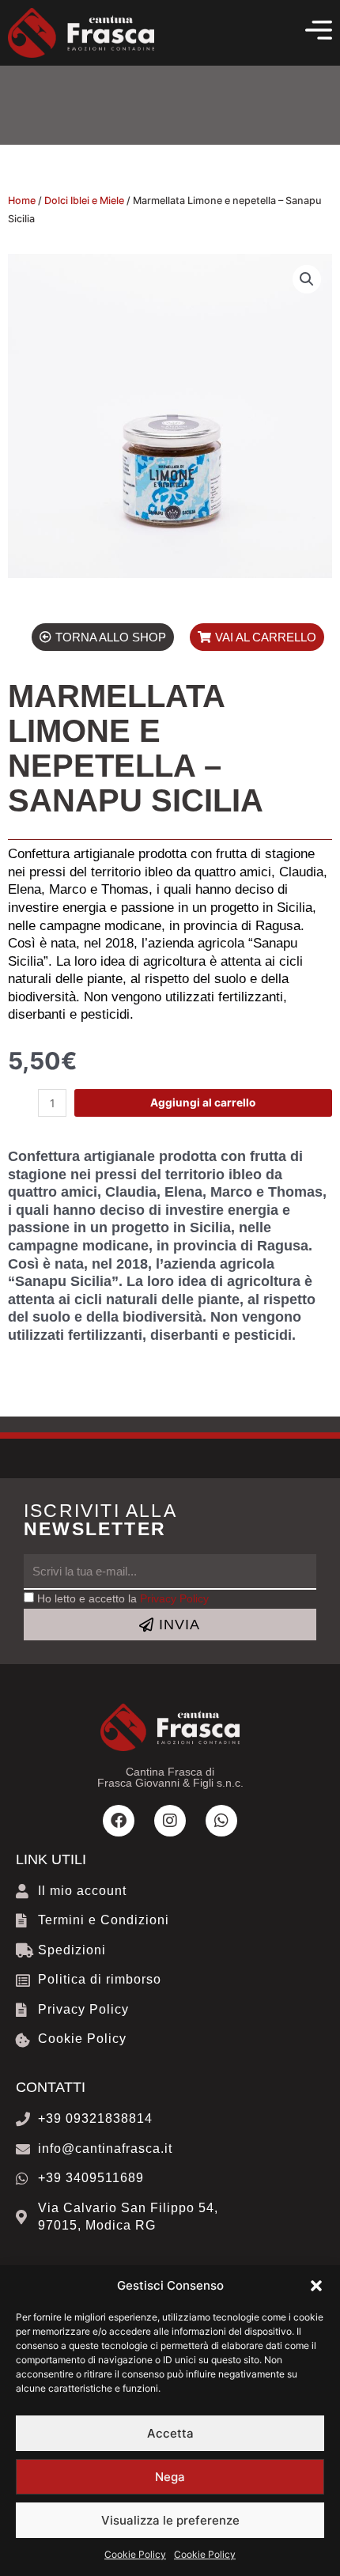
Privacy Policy (174, 1599)
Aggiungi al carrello (203, 1103)
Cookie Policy (135, 2554)
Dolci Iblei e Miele (84, 200)
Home (22, 200)
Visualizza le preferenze (170, 2520)
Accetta (170, 2433)
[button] (316, 2286)
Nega (170, 2477)
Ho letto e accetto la (123, 1599)
